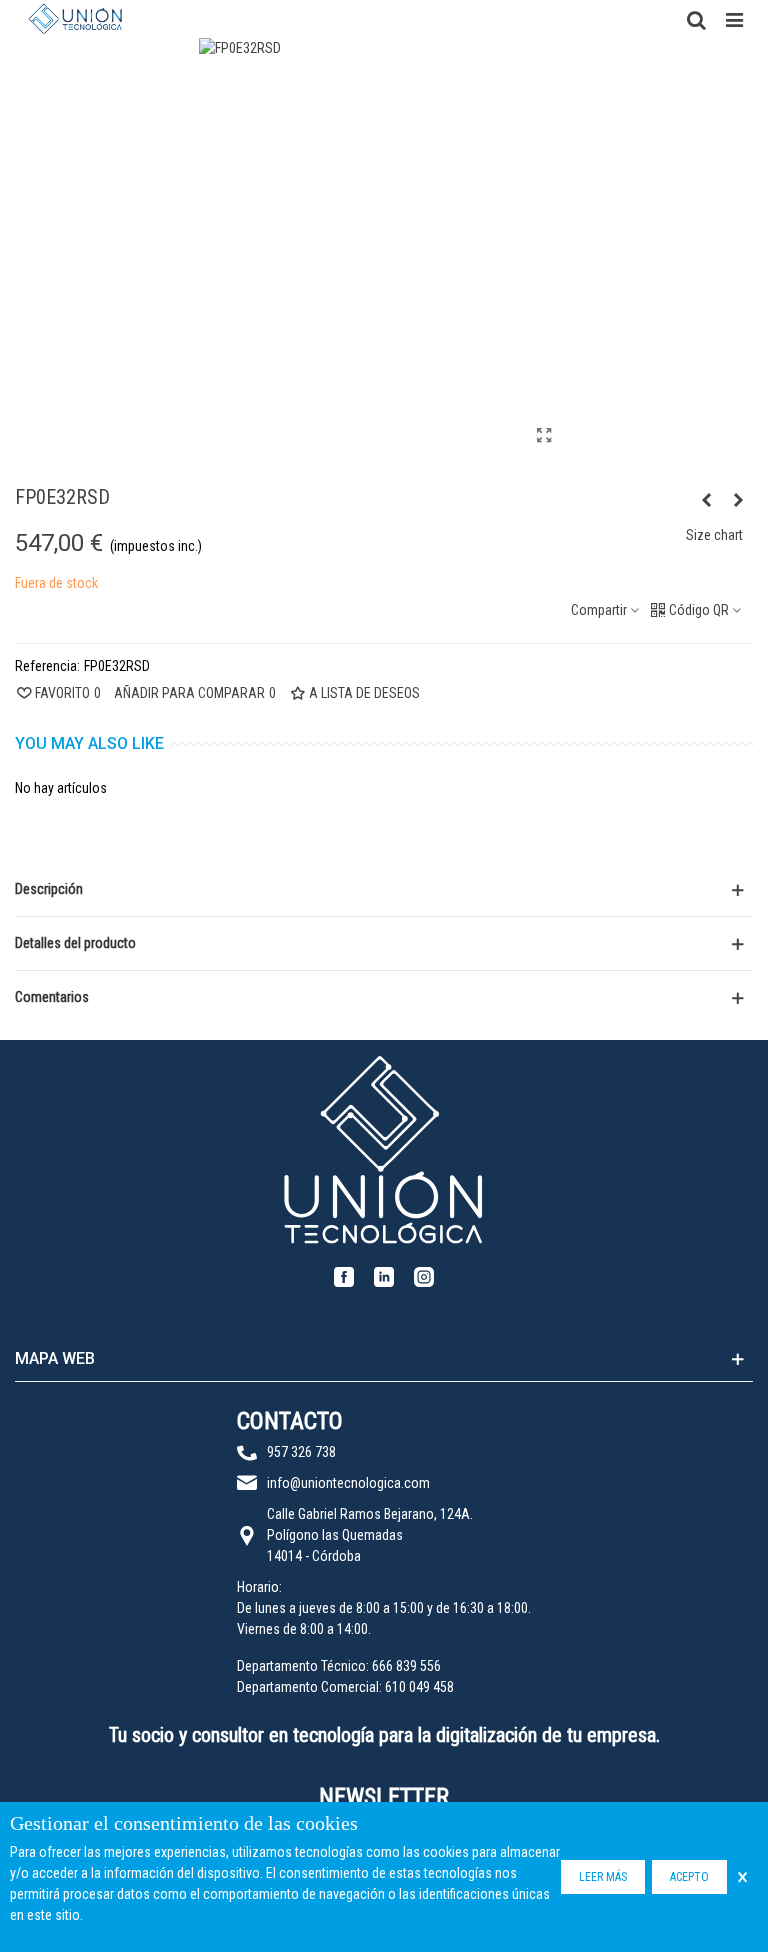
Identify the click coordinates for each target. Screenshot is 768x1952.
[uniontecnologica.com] (75, 19)
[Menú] (734, 19)
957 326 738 (301, 1452)
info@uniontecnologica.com (348, 1483)
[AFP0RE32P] (706, 500)
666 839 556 (406, 1666)
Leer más (603, 1877)
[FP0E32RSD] (544, 436)
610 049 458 (419, 1687)
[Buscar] (696, 19)
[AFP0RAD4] (738, 500)
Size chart (714, 535)
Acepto (689, 1877)
